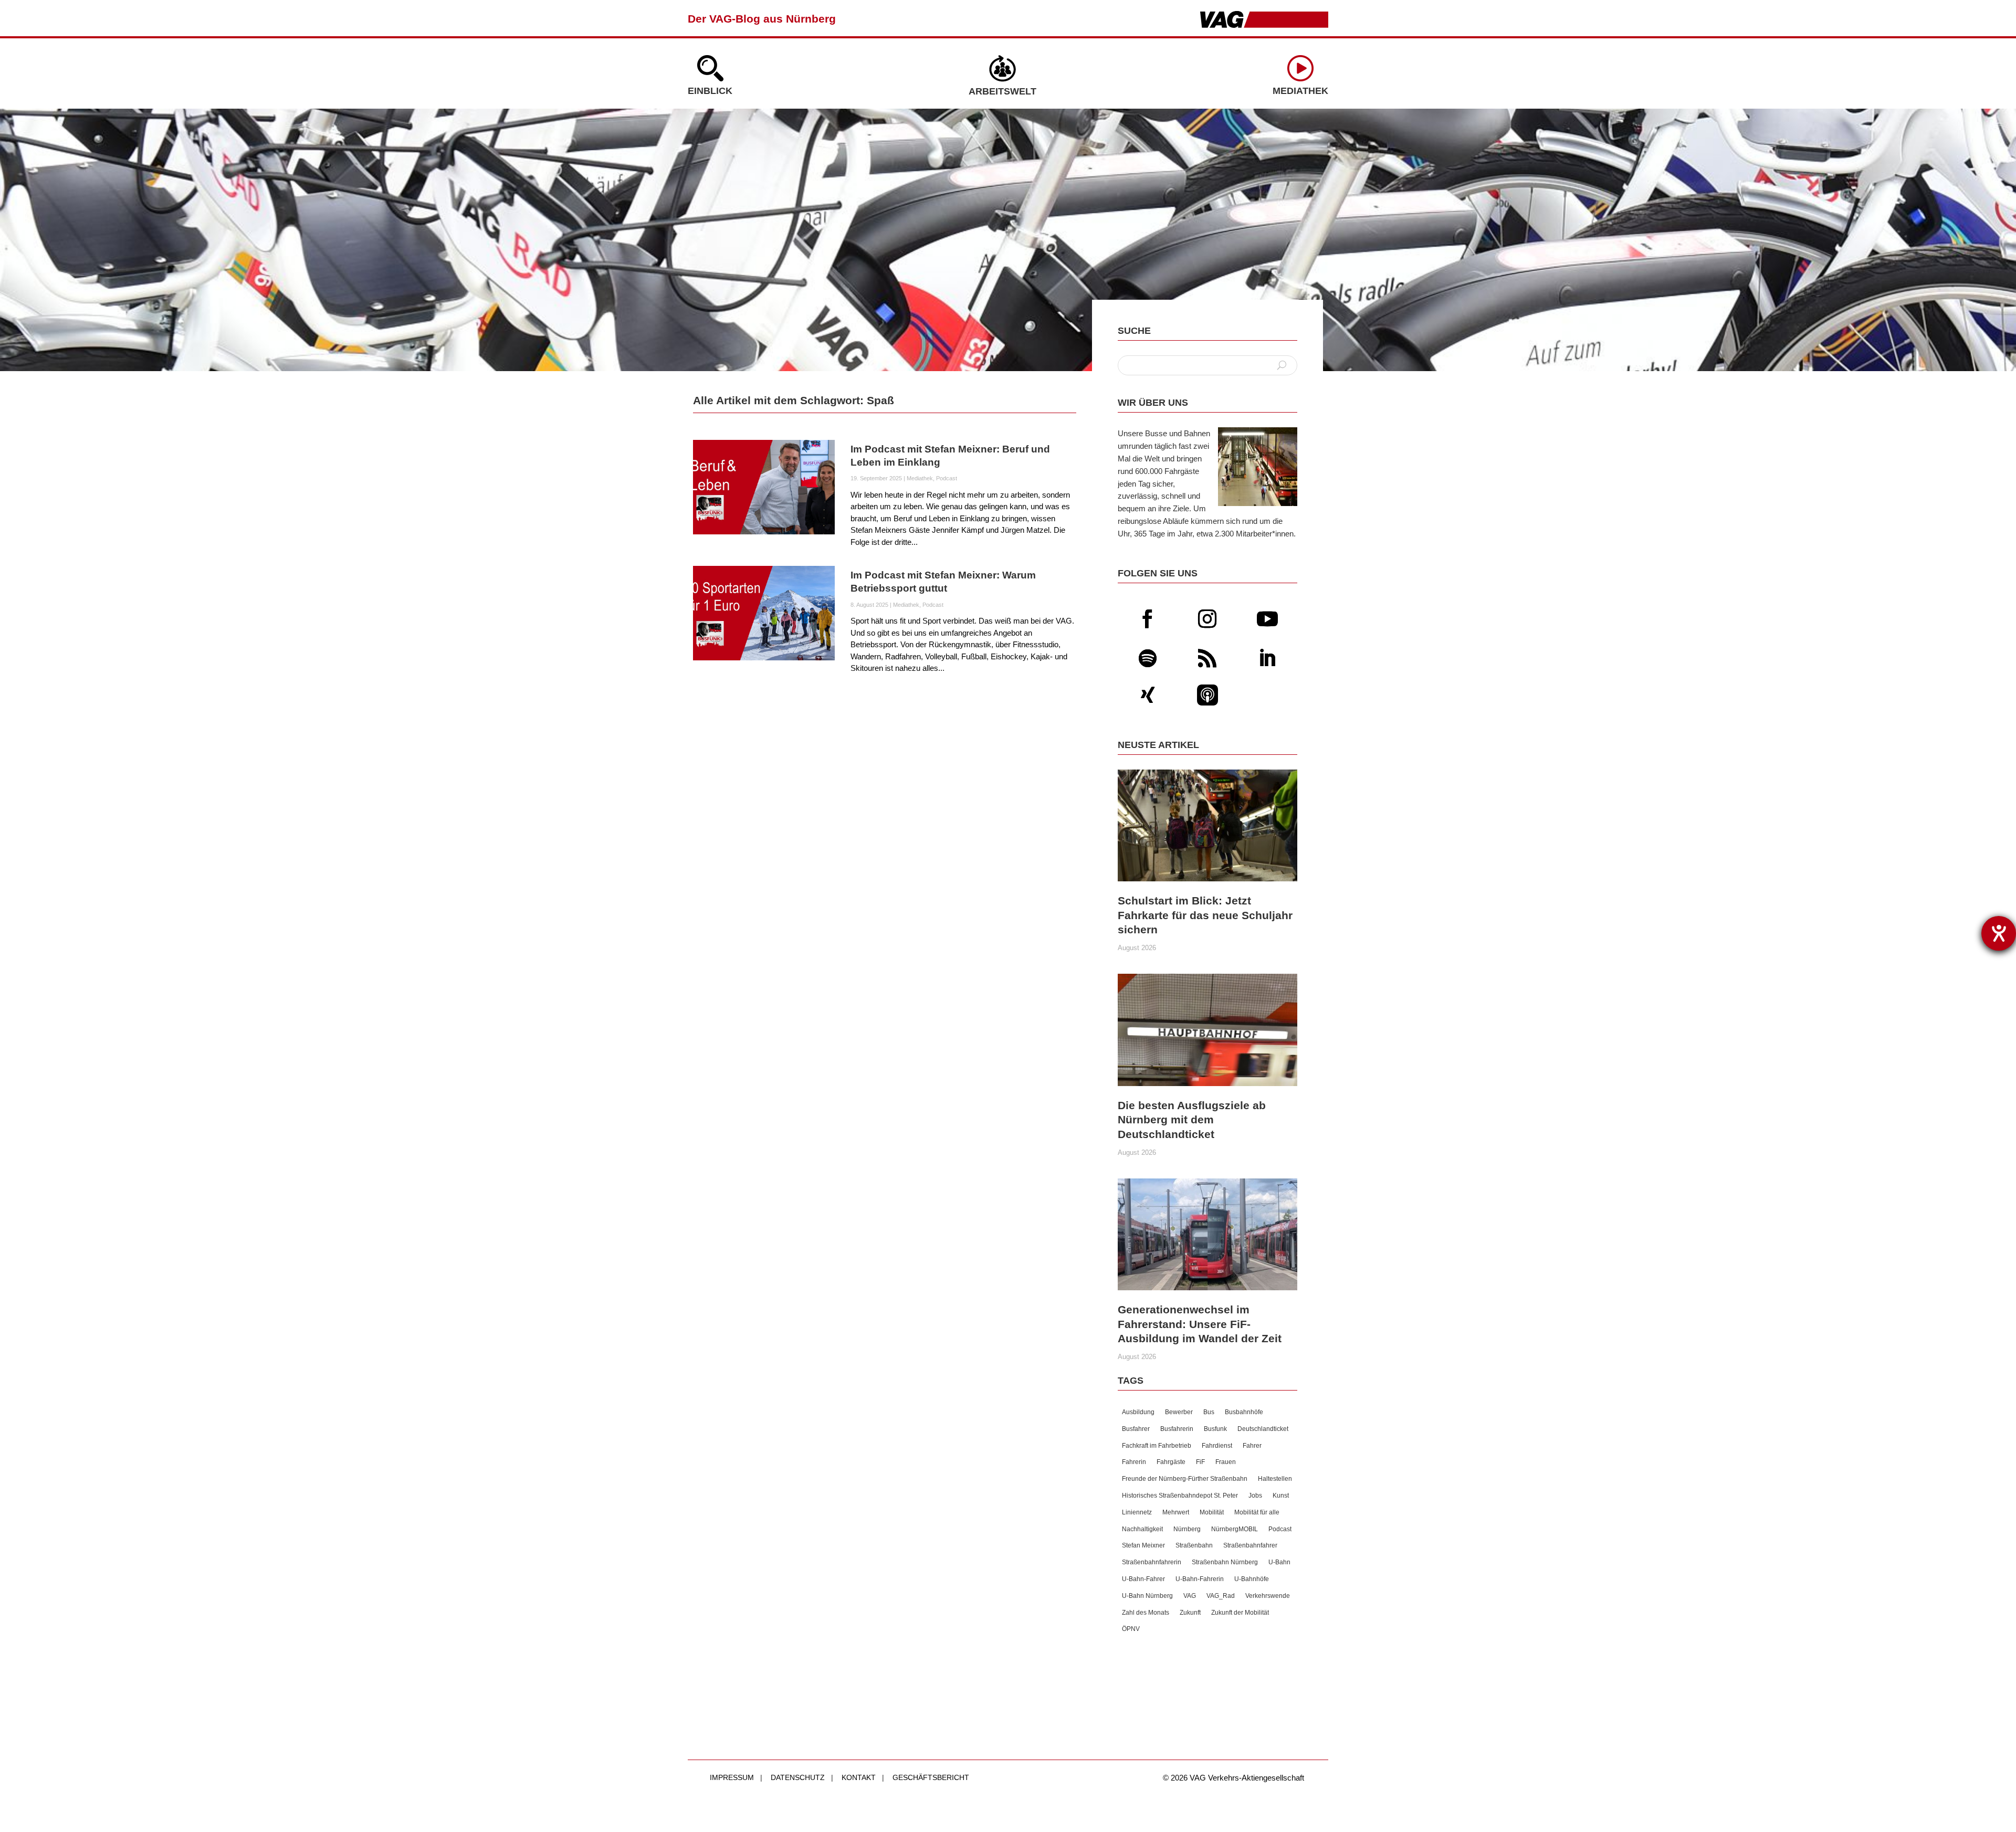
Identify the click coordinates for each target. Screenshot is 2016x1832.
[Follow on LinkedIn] (1267, 658)
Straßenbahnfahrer (1250, 1545)
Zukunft (1190, 1613)
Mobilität (1212, 1512)
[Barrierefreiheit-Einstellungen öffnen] (1999, 933)
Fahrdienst (1217, 1446)
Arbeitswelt (1002, 91)
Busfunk (1215, 1429)
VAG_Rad (1221, 1596)
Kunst (1281, 1496)
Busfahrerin (1177, 1429)
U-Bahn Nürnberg (1147, 1596)
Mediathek (1300, 91)
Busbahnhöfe (1244, 1412)
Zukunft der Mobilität (1240, 1613)
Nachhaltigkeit (1142, 1529)
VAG (1190, 1596)
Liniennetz (1137, 1512)
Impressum (732, 1777)
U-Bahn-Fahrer (1143, 1579)
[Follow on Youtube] (1267, 619)
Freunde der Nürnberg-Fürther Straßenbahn (1185, 1479)
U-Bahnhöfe (1252, 1579)
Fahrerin (1134, 1462)
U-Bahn (1279, 1562)
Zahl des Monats (1146, 1613)
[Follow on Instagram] (1207, 619)
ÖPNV (1131, 1629)
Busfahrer (1136, 1429)
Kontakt (859, 1777)
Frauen (1226, 1462)
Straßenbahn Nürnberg (1225, 1562)
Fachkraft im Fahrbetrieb (1157, 1446)
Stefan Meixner (1143, 1545)
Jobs (1255, 1496)
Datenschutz (798, 1777)
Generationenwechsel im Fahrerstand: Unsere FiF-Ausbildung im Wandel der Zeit (1200, 1324)
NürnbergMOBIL (1235, 1529)
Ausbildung (1138, 1412)
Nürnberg (1187, 1529)
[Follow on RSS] (1207, 658)
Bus (1209, 1412)
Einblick (710, 91)
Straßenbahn (1194, 1545)
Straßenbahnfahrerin (1152, 1562)
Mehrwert (1176, 1512)
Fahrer (1252, 1446)
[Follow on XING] (1148, 695)
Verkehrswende (1268, 1596)
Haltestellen (1275, 1479)
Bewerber (1179, 1412)
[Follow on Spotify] (1148, 658)
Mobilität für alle (1257, 1512)
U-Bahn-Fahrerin (1200, 1579)
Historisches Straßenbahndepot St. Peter (1180, 1496)
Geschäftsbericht (931, 1777)
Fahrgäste (1171, 1462)
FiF (1200, 1462)
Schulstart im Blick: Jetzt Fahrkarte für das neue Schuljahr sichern (1205, 915)
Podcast (947, 478)
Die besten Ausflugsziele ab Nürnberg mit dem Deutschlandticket (1192, 1120)
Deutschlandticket (1263, 1429)
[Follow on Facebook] (1148, 619)
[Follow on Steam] (1207, 695)
